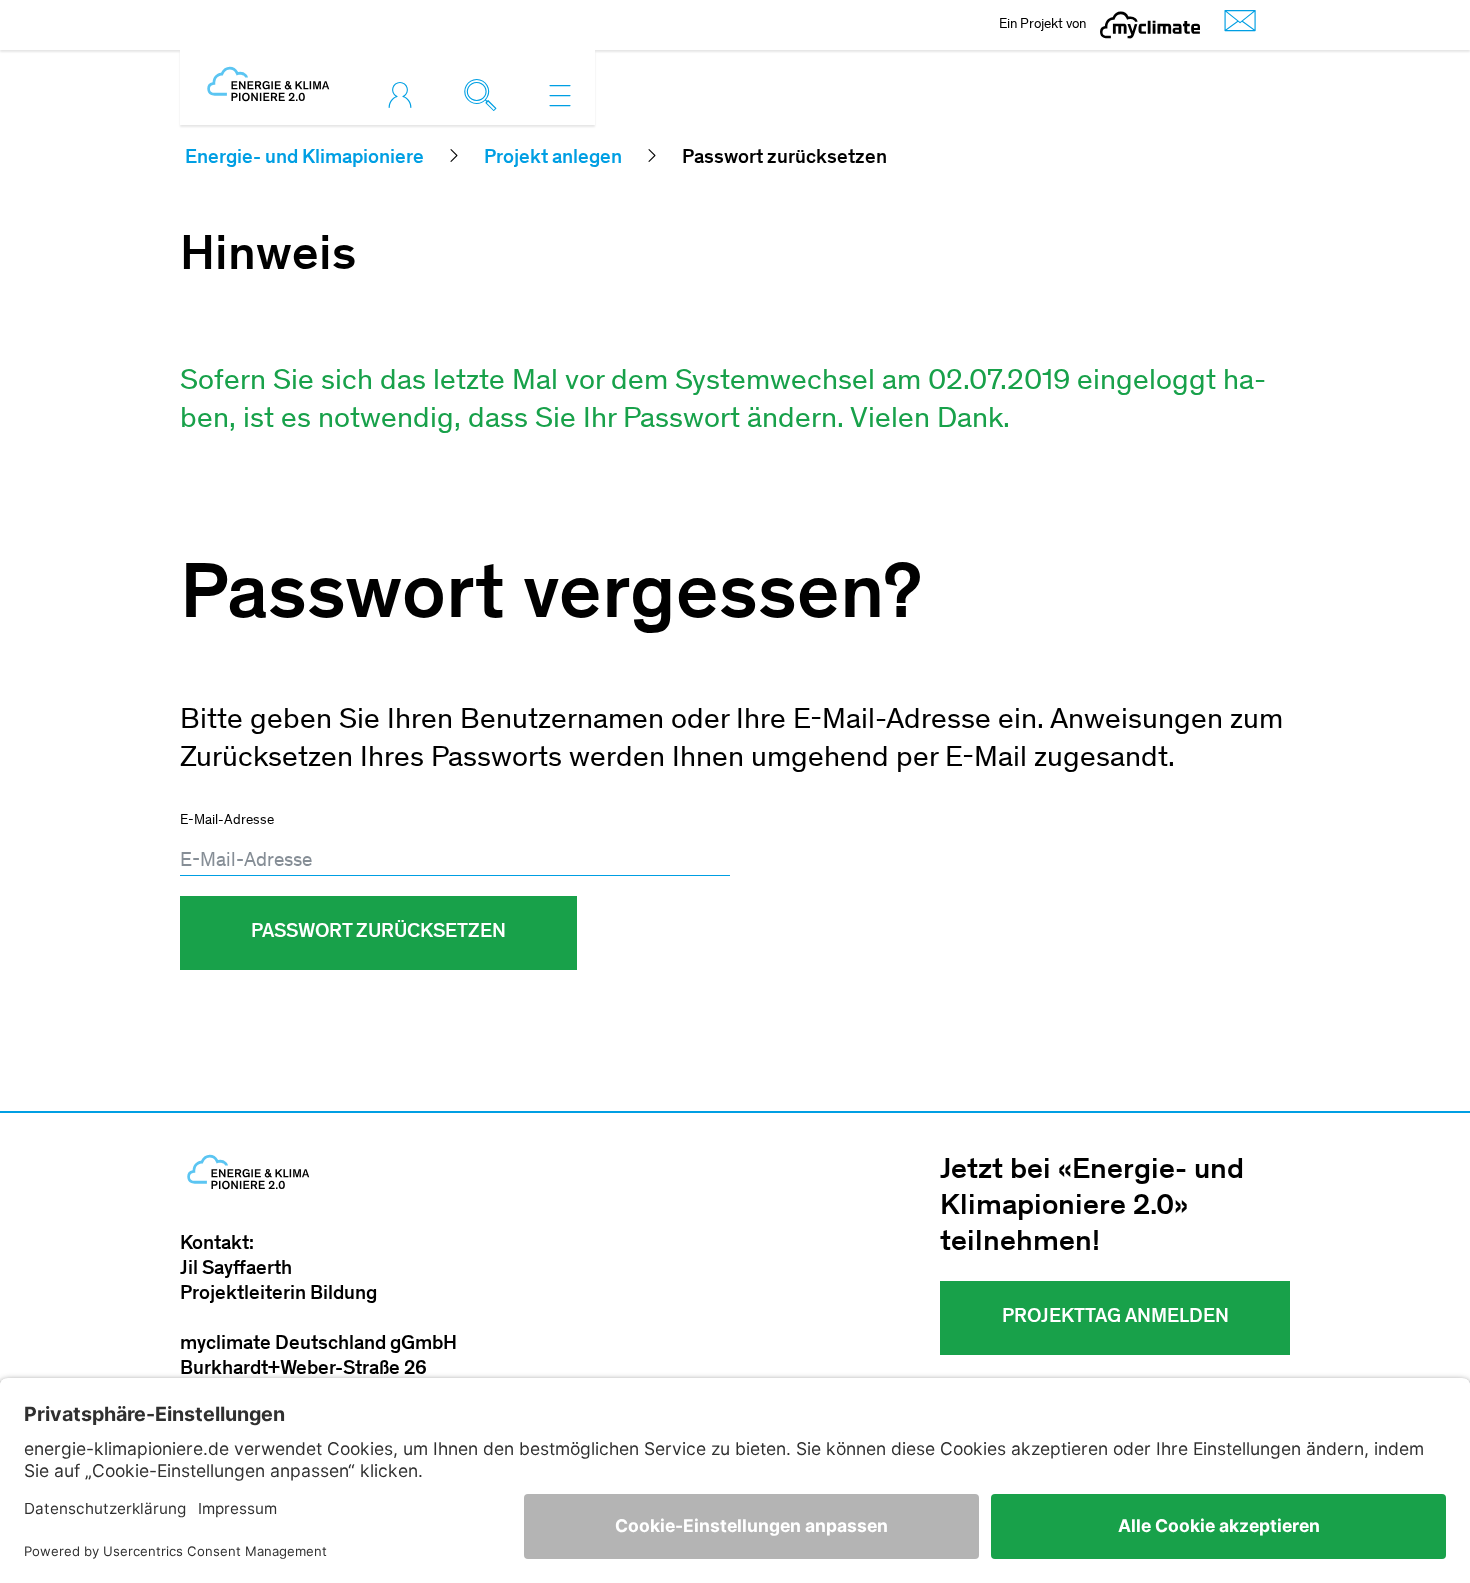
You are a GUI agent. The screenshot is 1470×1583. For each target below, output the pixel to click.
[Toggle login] (405, 95)
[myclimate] (1150, 25)
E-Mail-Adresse (227, 821)
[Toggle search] (485, 95)
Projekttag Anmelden (1115, 1318)
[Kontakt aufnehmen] (1235, 25)
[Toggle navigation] (560, 95)
